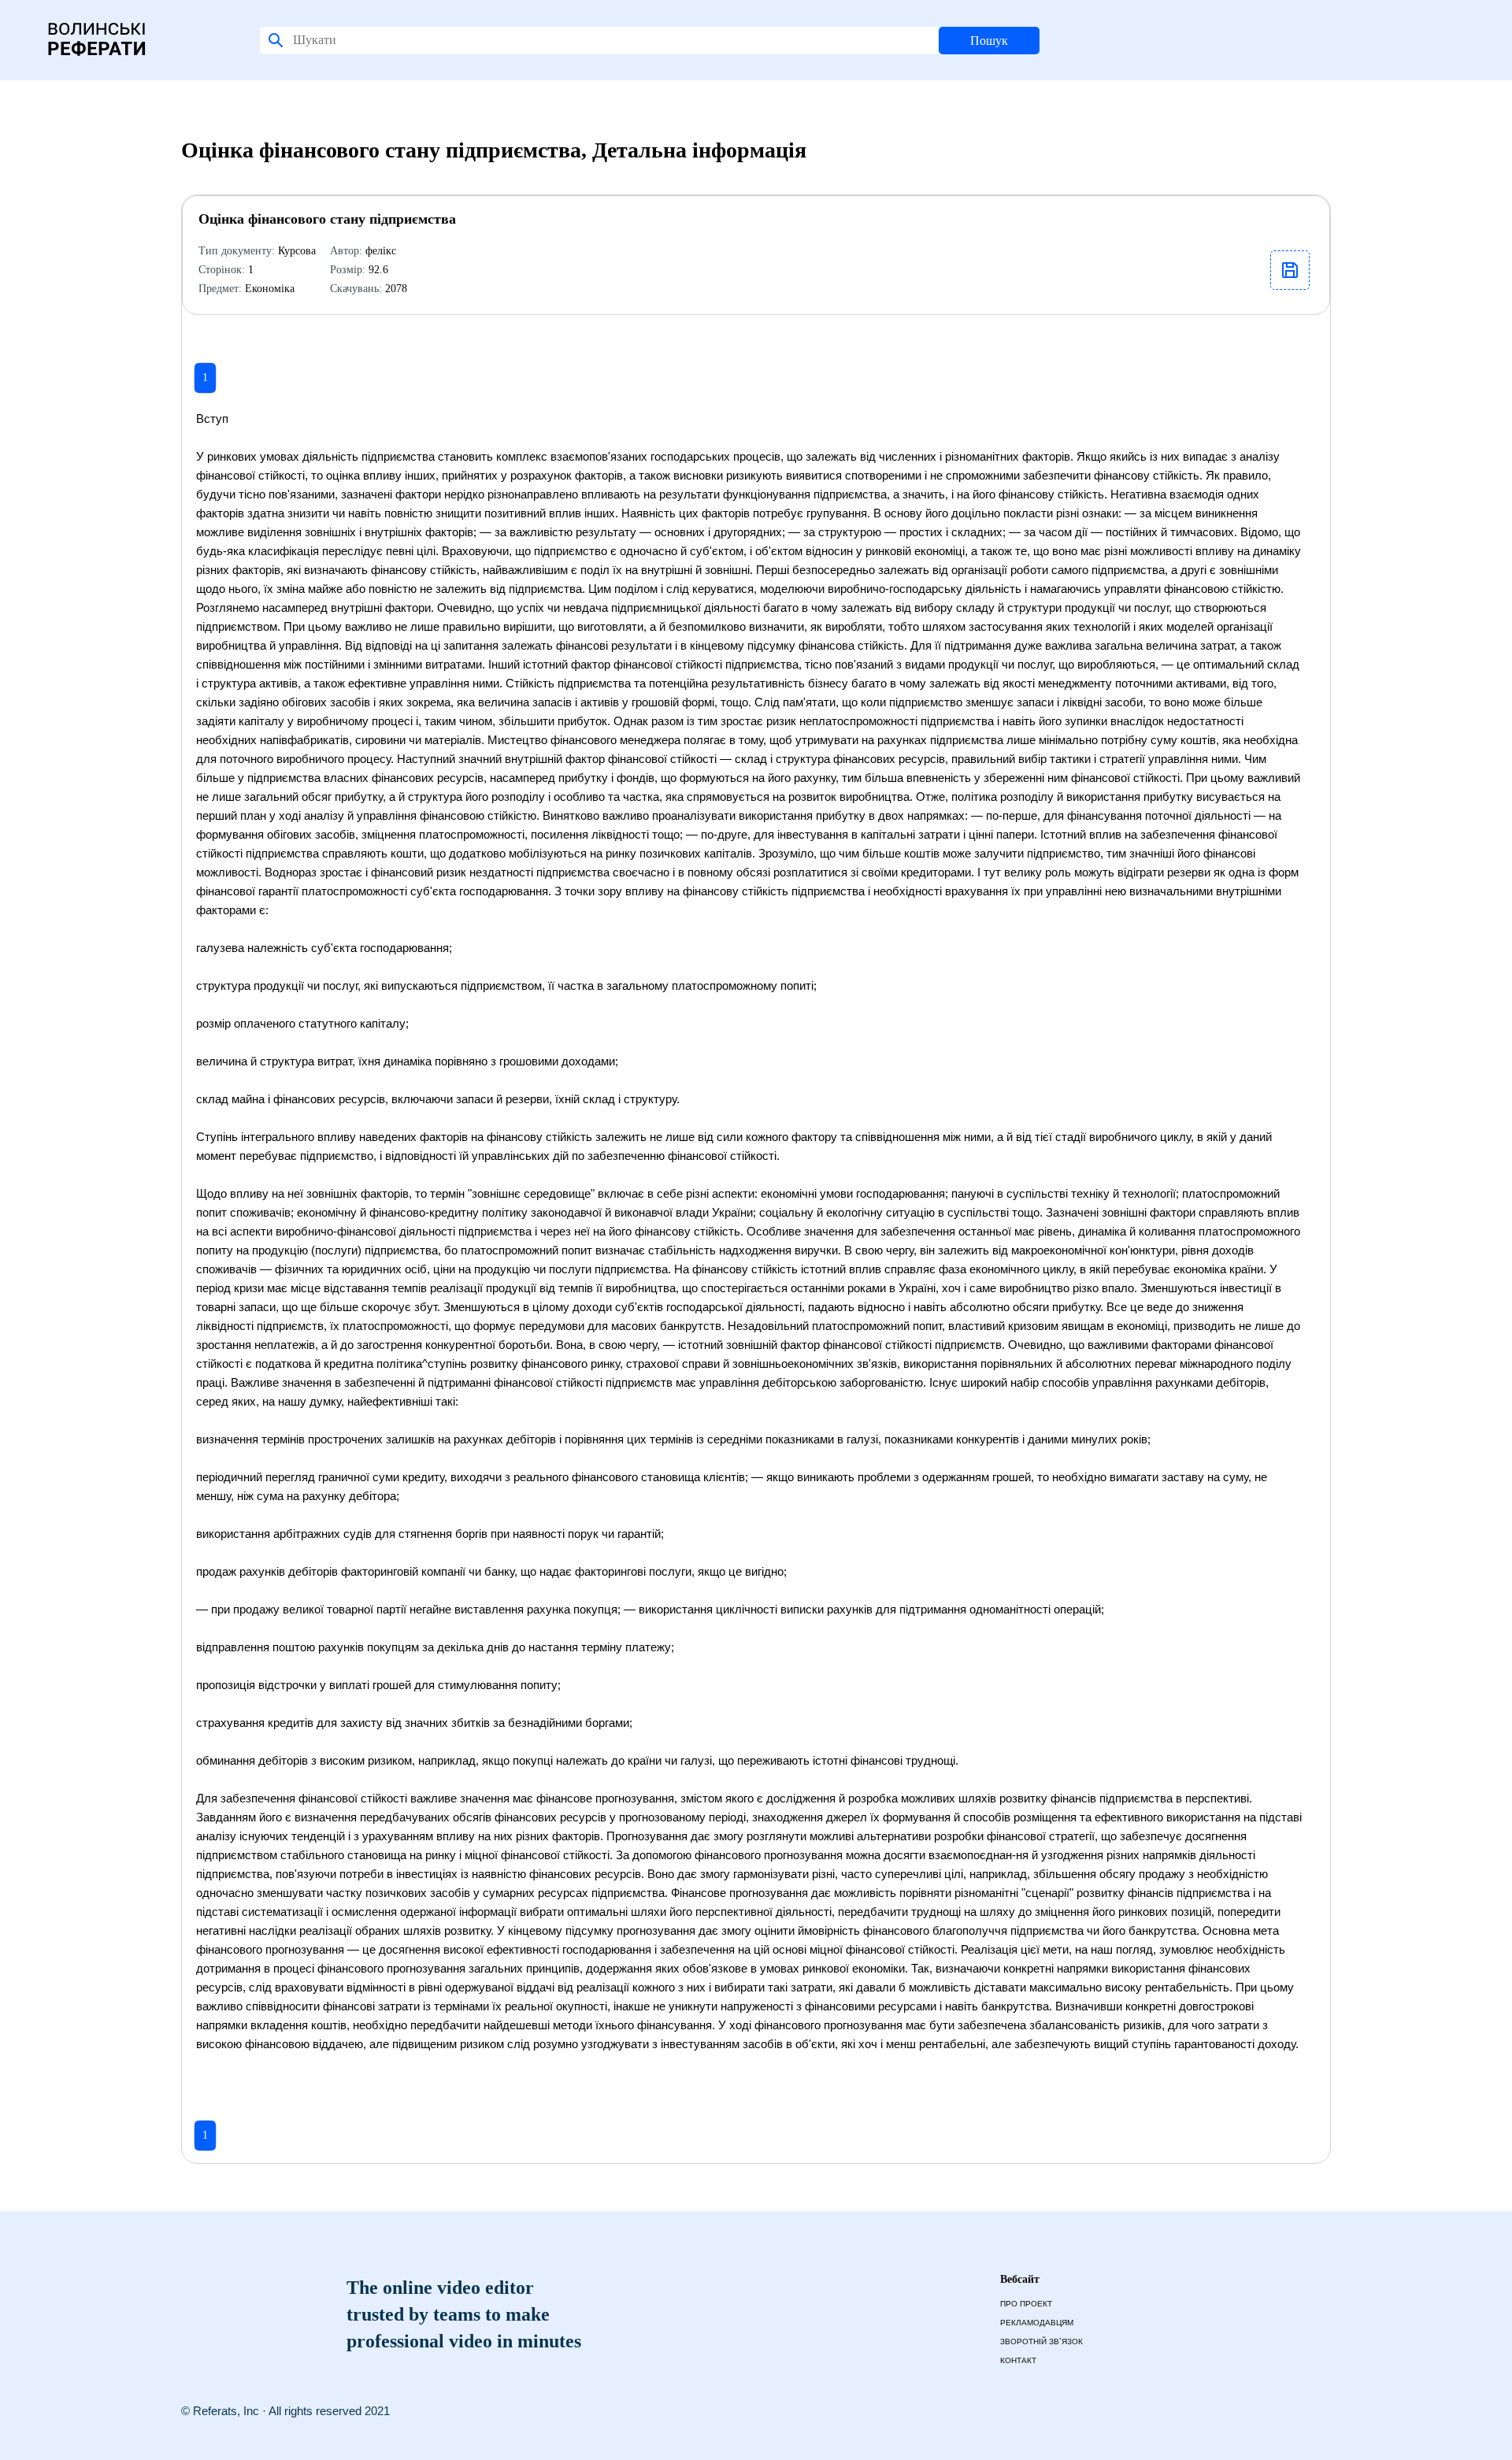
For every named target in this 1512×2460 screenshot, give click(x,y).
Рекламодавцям (1037, 2323)
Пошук (989, 41)
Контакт (1018, 2360)
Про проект (1026, 2304)
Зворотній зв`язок (1041, 2341)
